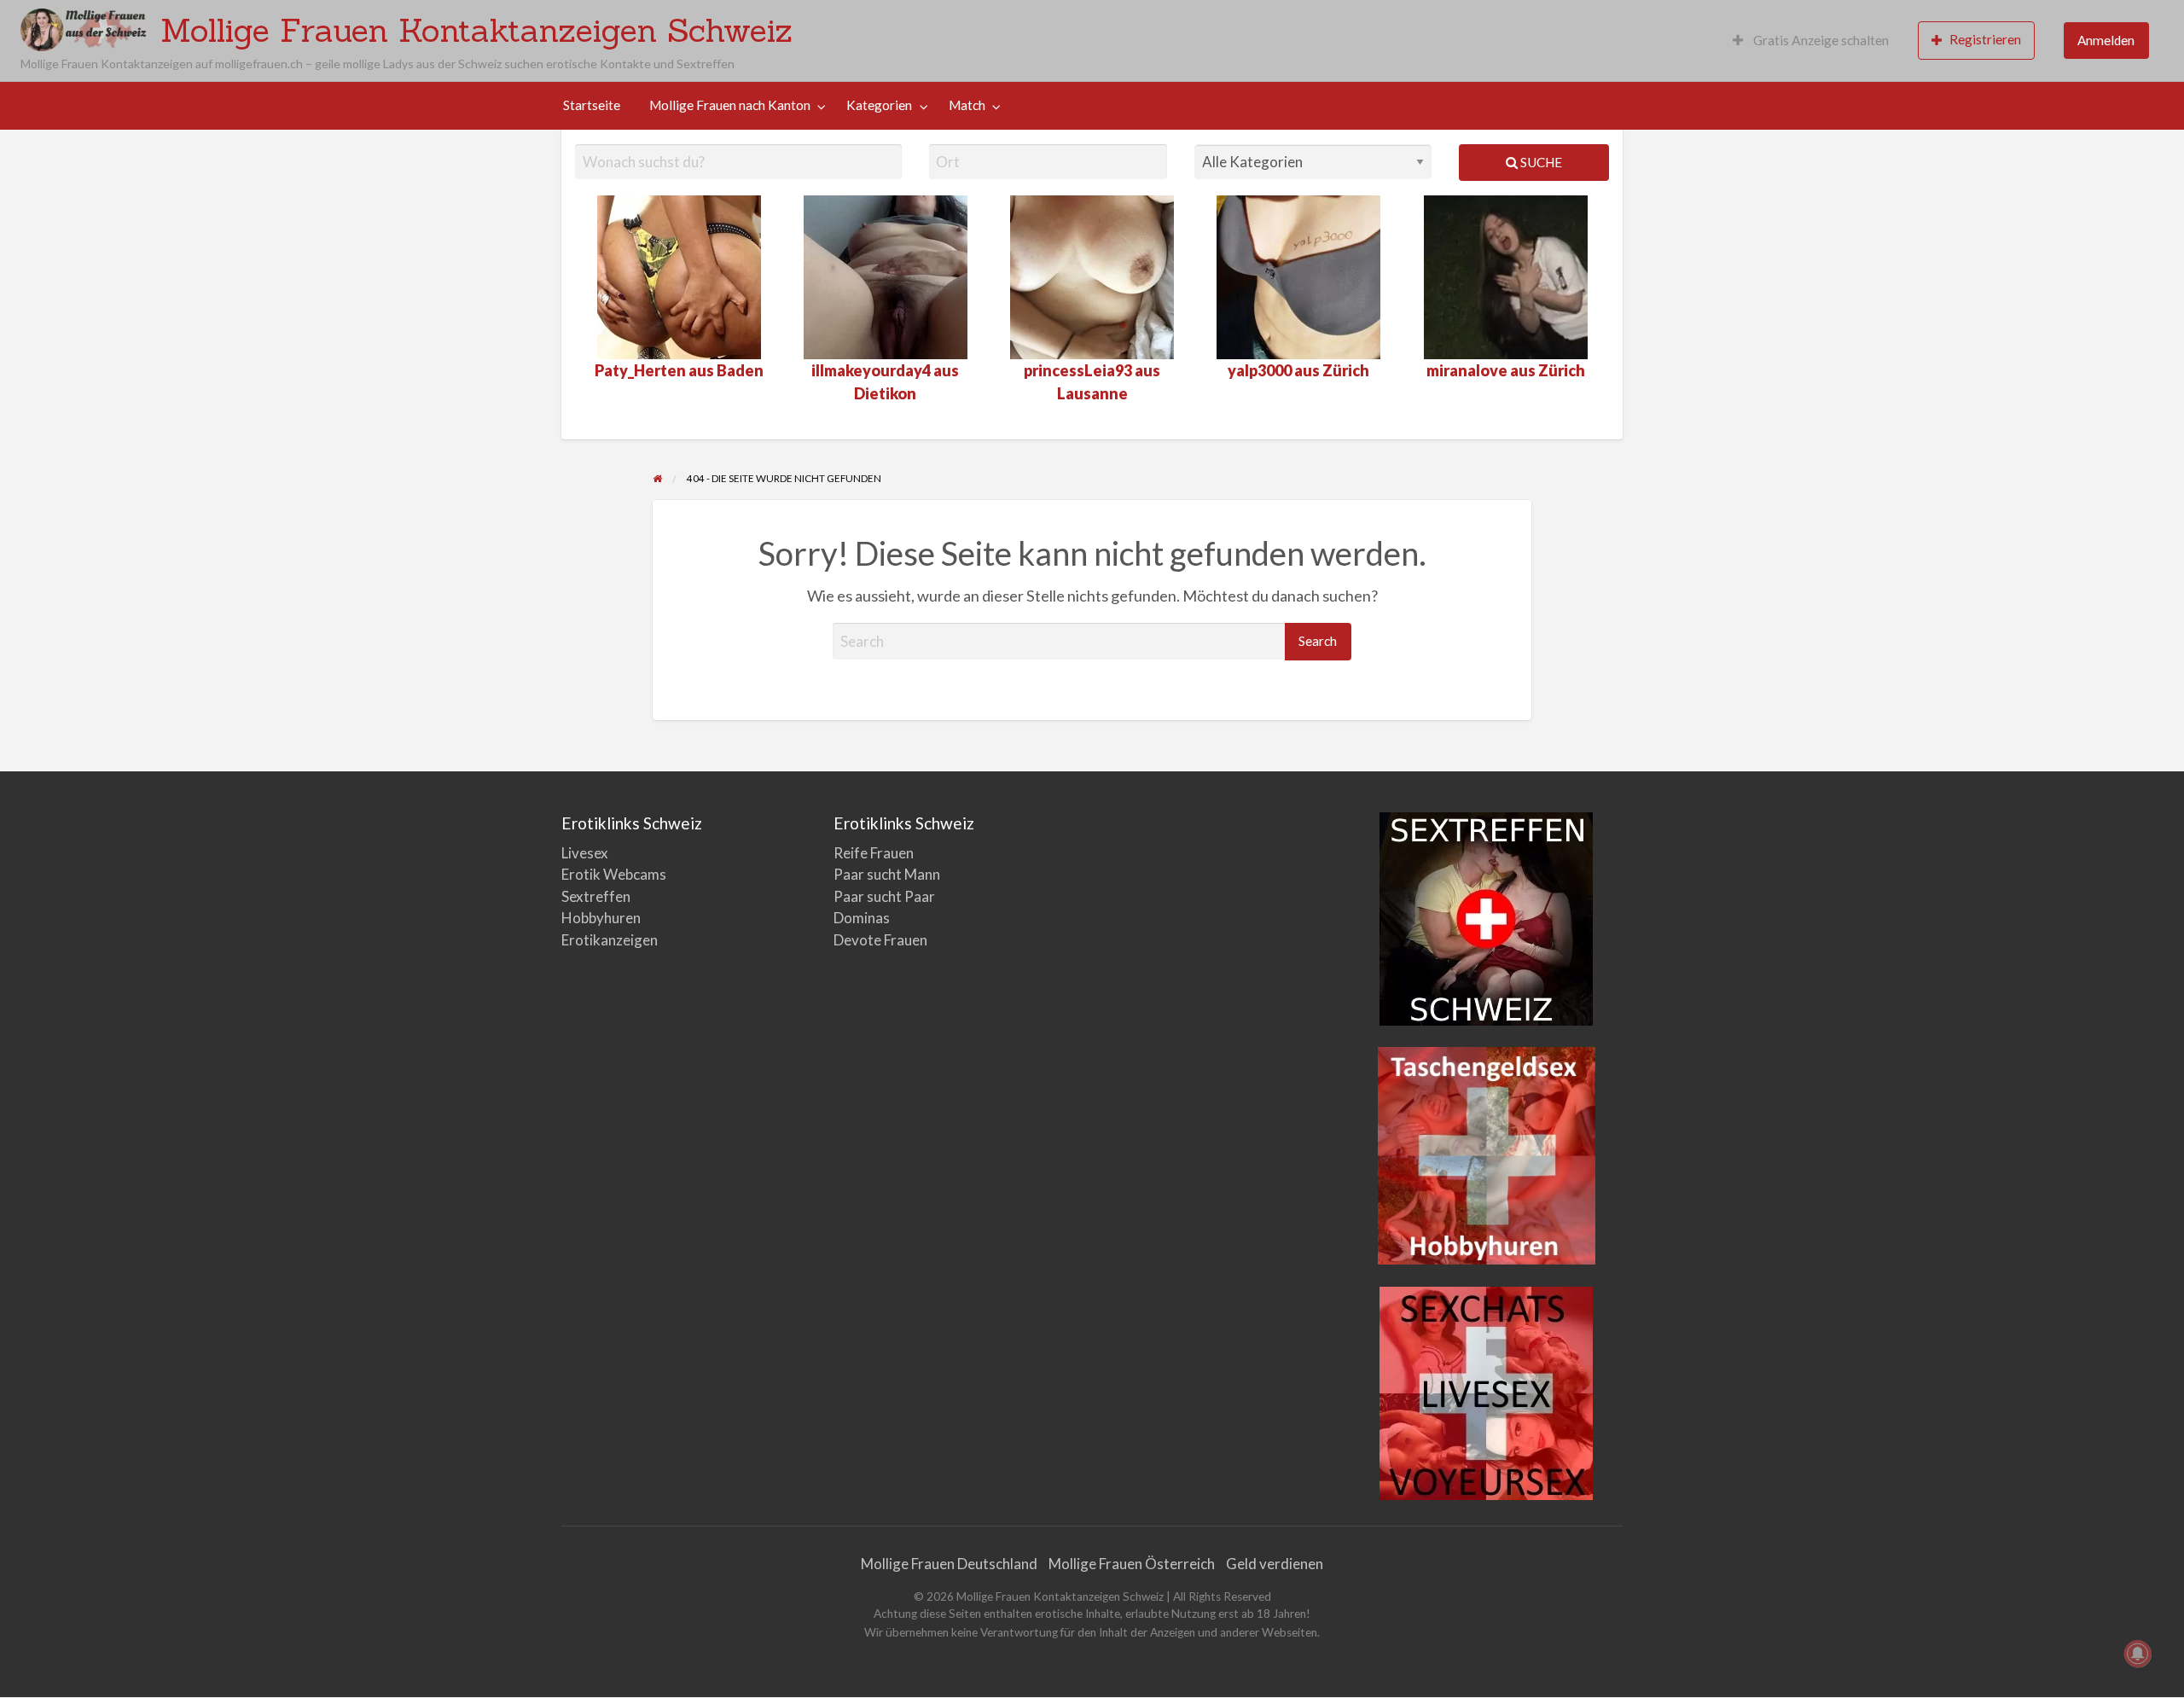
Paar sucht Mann (887, 874)
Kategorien (879, 105)
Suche (1540, 162)
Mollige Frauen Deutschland (949, 1564)
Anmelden (2106, 40)
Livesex (585, 853)
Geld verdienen (1275, 1564)
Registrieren (1985, 39)
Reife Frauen (874, 853)
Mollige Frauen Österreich (1132, 1564)
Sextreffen (596, 896)
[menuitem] (1811, 41)
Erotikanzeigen (610, 940)
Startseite (592, 105)
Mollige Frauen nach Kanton (730, 105)
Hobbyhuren (601, 918)
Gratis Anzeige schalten (1820, 40)
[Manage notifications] (2138, 1654)
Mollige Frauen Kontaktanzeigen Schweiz (476, 30)
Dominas (862, 918)
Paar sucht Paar (884, 896)
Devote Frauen (880, 940)
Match (967, 105)
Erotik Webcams (614, 874)
